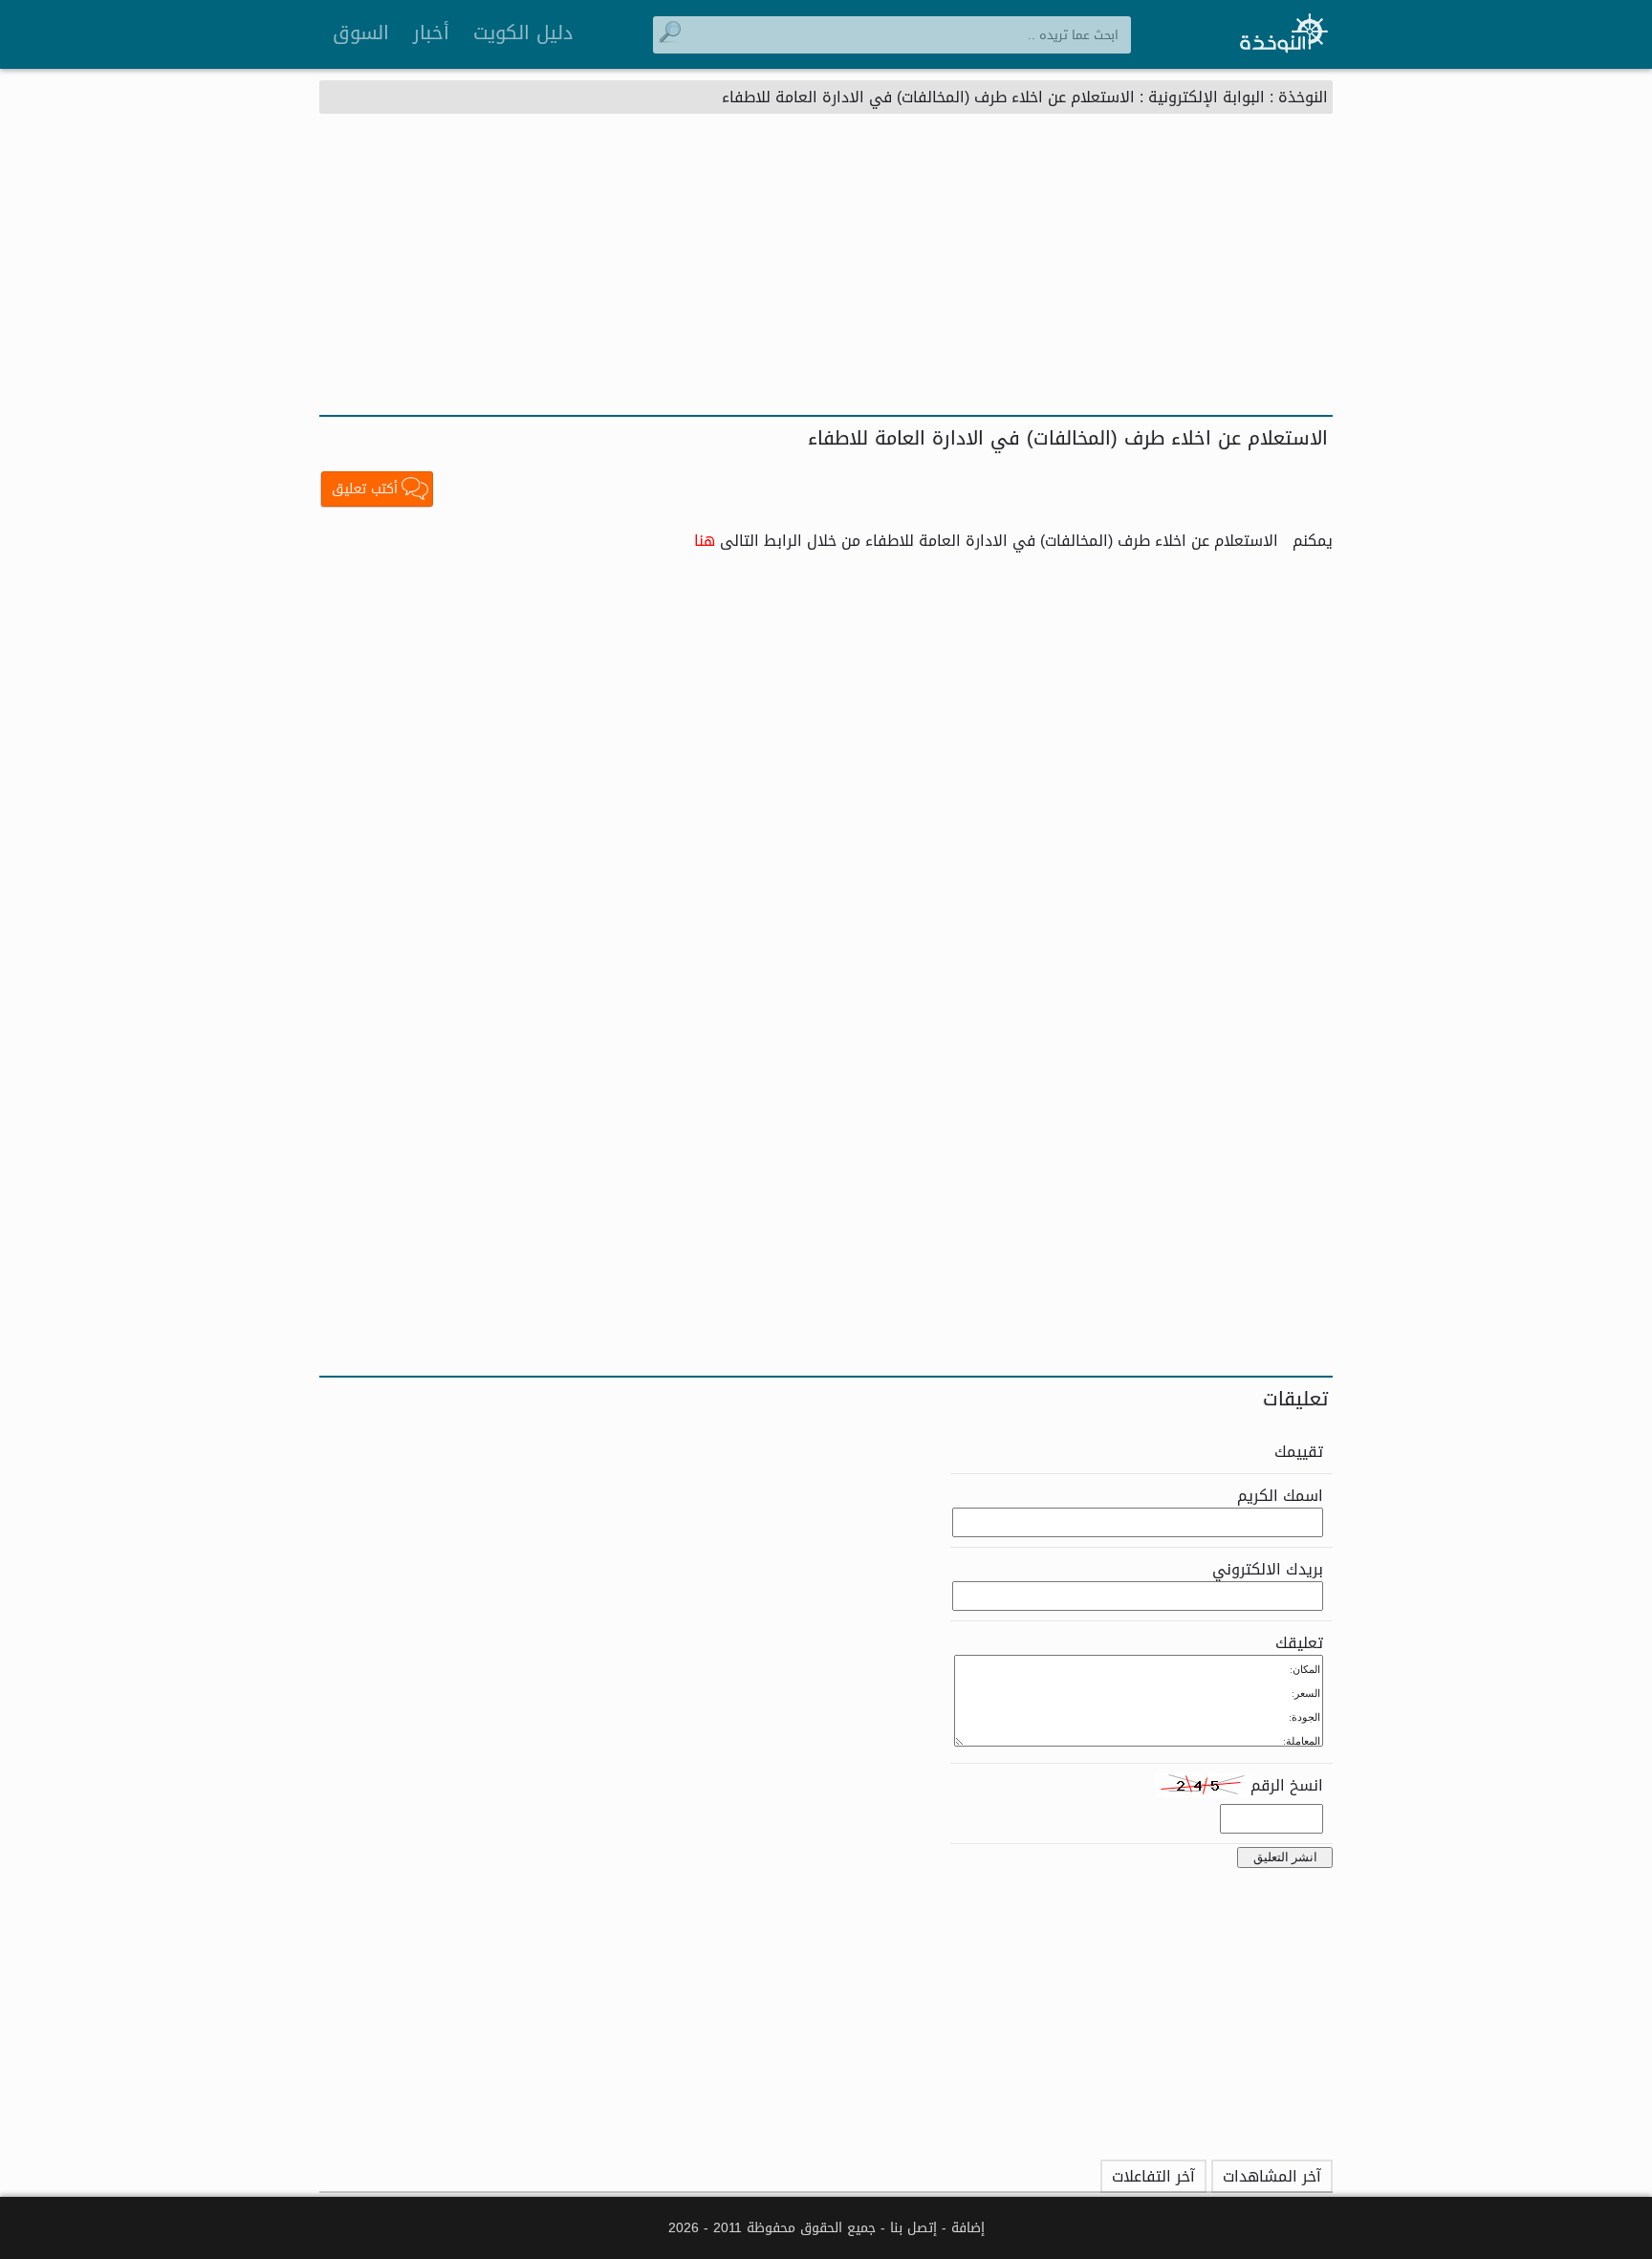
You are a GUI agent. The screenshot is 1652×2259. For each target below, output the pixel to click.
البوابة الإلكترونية (1206, 97)
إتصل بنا (913, 2228)
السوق (361, 33)
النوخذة (1303, 97)
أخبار (431, 33)
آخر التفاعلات (1153, 2176)
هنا (705, 541)
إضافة (968, 2228)
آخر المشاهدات (1272, 2176)
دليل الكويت (523, 33)
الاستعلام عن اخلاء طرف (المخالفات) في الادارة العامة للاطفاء (928, 97)
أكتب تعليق (365, 489)
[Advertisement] (826, 272)
